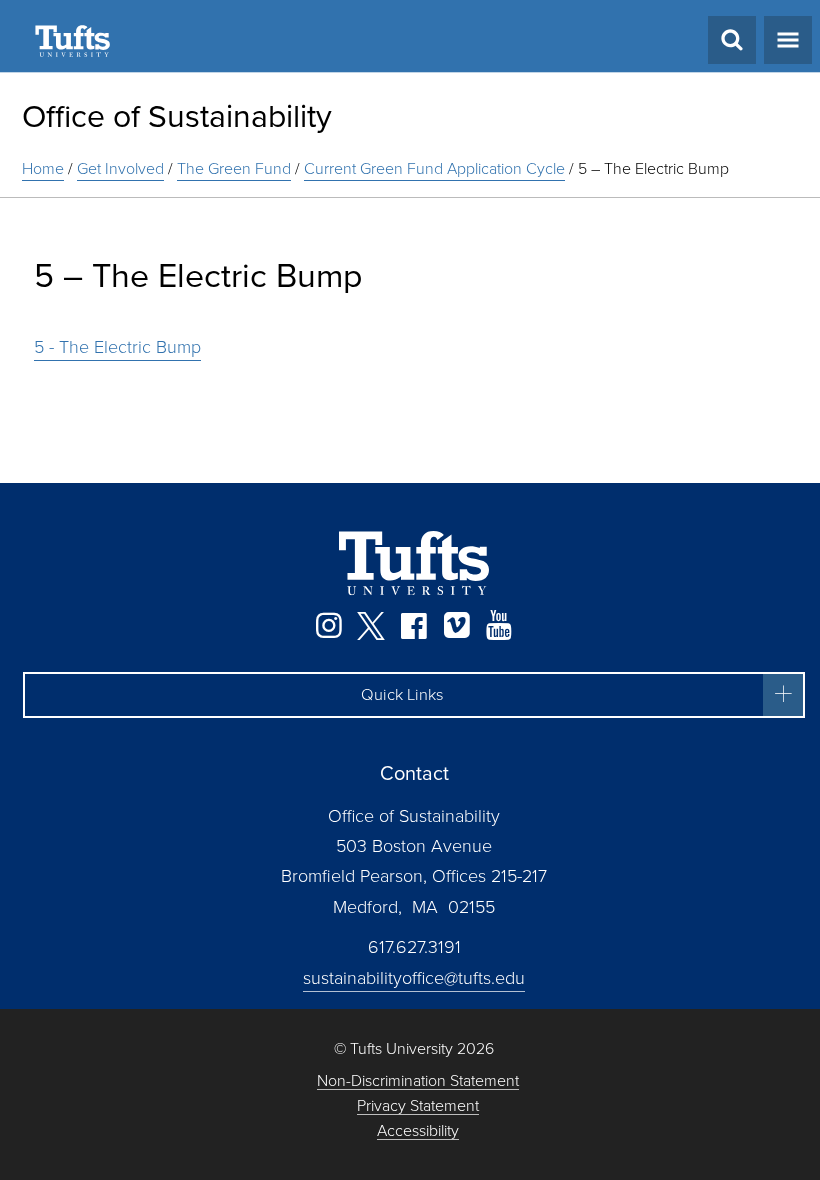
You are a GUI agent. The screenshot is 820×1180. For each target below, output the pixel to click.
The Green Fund (234, 168)
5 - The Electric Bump (117, 347)
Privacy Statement (418, 1106)
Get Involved (120, 168)
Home (43, 168)
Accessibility (418, 1131)
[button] (414, 695)
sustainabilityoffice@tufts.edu (414, 978)
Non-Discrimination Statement (418, 1081)
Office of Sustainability (177, 116)
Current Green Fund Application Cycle (434, 168)
